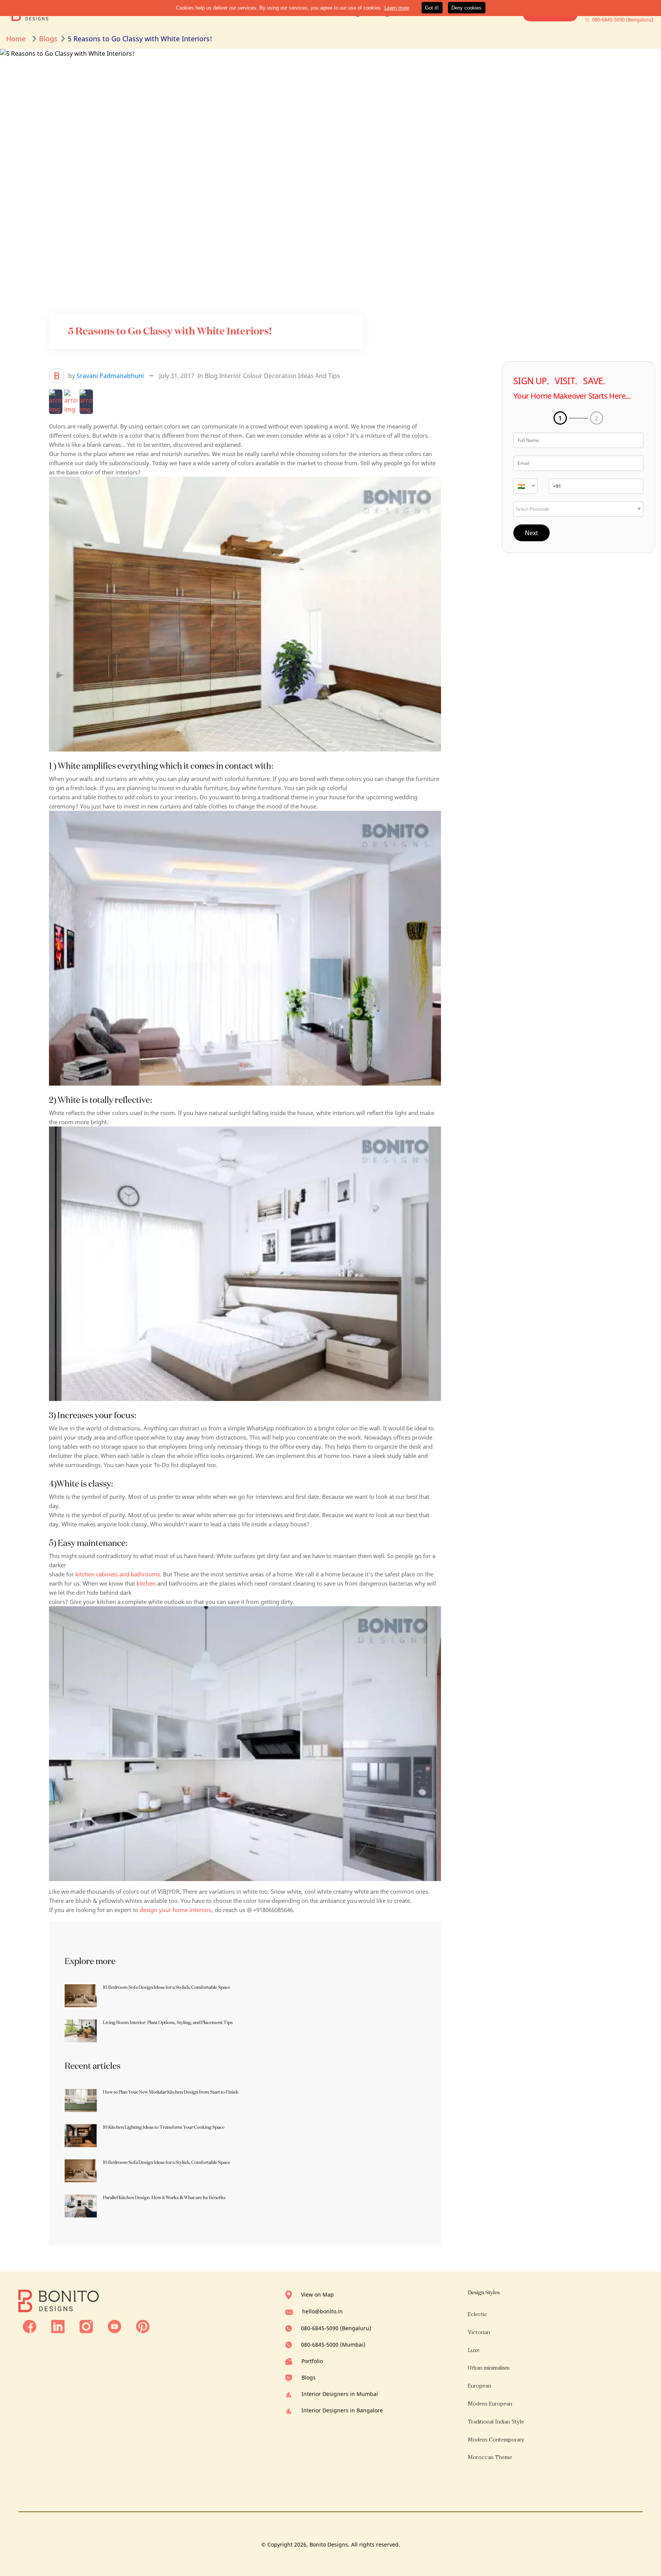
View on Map (317, 2294)
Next (532, 533)
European (479, 2386)
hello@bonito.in (322, 2311)
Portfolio (312, 2361)
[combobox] (525, 486)
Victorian (479, 2332)
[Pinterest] (143, 2326)
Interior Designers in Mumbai (340, 2394)
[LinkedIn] (58, 2326)
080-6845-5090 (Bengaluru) (336, 2328)
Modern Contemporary (496, 2440)
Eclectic (478, 2314)
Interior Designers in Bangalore (342, 2410)
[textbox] (525, 486)
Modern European (490, 2404)
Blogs (309, 2377)
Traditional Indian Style (496, 2422)
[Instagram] (86, 2326)
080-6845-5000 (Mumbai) (333, 2345)
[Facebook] (30, 2326)
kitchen (146, 1583)
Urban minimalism (489, 2368)
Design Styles (484, 2292)
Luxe (474, 2350)
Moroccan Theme (490, 2457)
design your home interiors (176, 1910)
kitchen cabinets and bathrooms (118, 1574)
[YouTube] (115, 2326)
